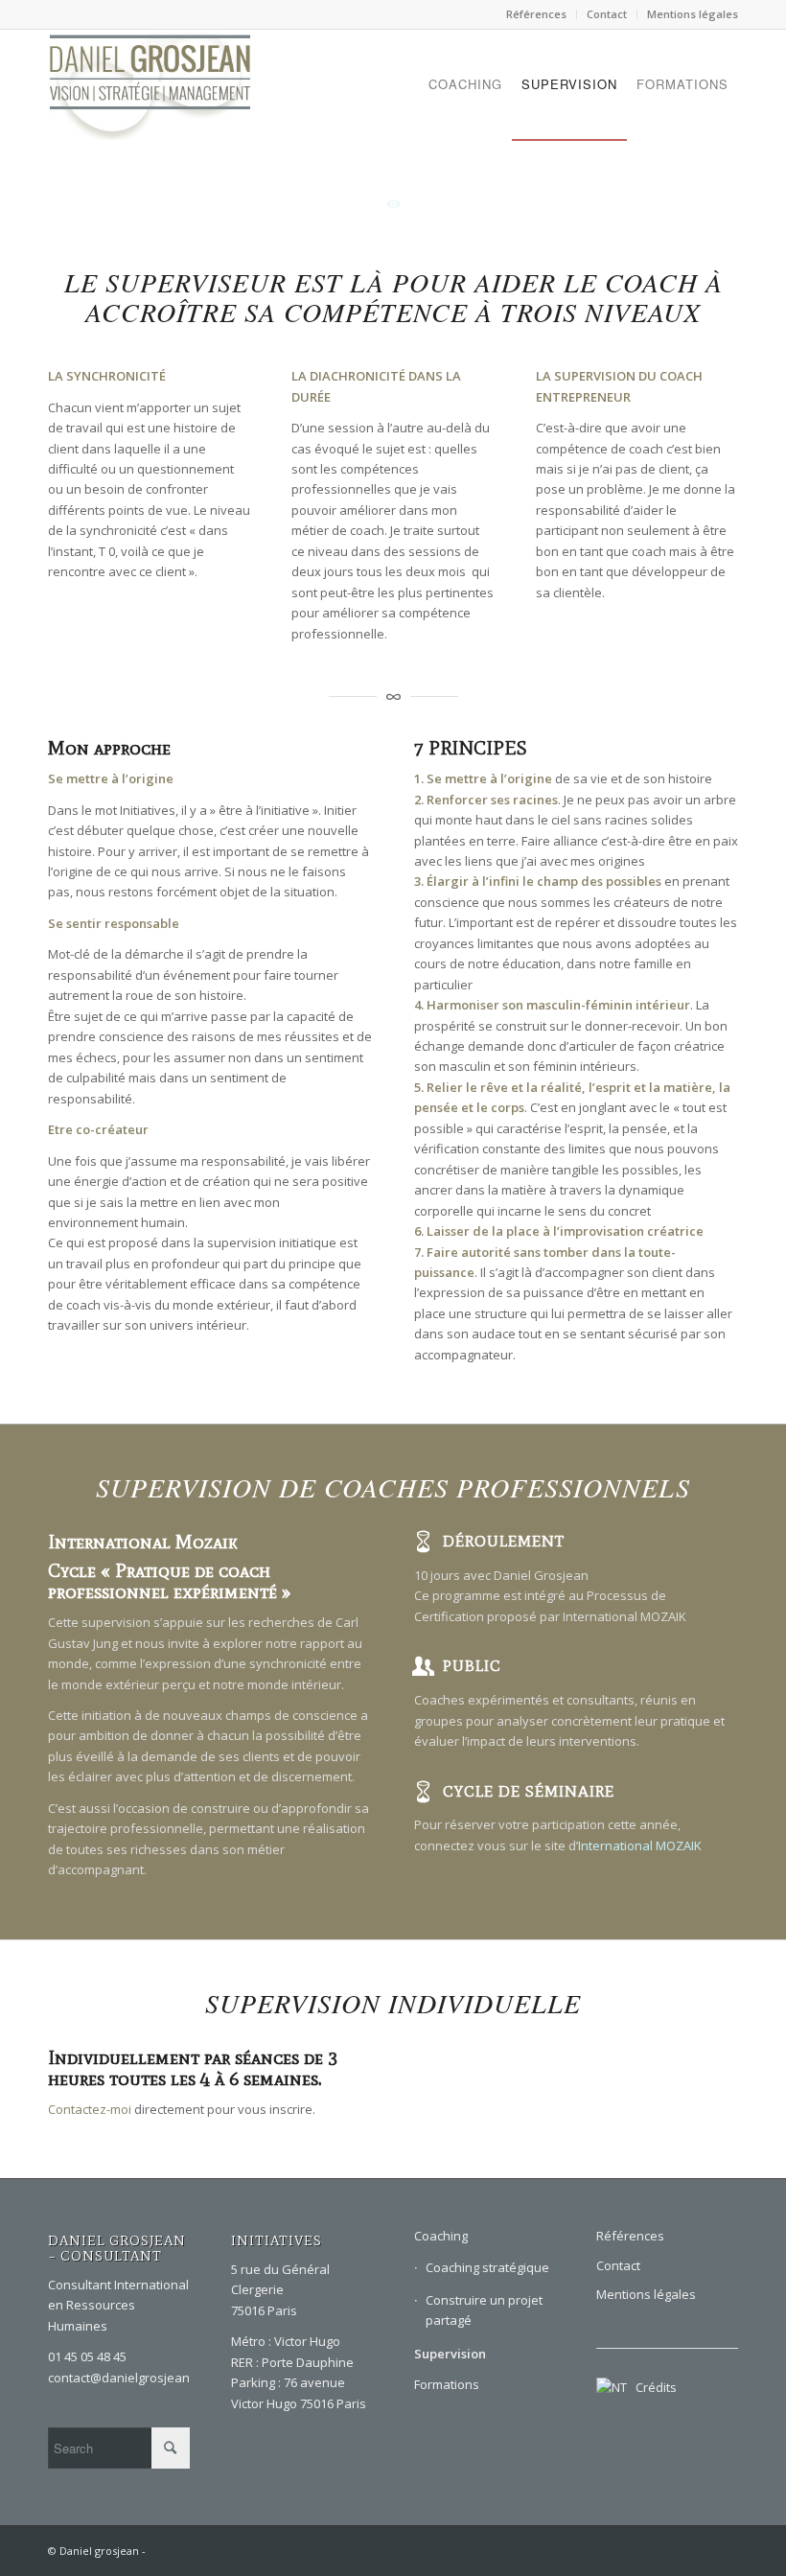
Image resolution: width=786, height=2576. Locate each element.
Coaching (441, 2236)
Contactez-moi (90, 2109)
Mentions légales (693, 14)
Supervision (450, 2354)
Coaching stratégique (487, 2267)
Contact (607, 14)
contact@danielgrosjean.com (132, 2378)
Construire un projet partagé (484, 2310)
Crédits (652, 2387)
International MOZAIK (640, 1845)
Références (536, 14)
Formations (447, 2384)
